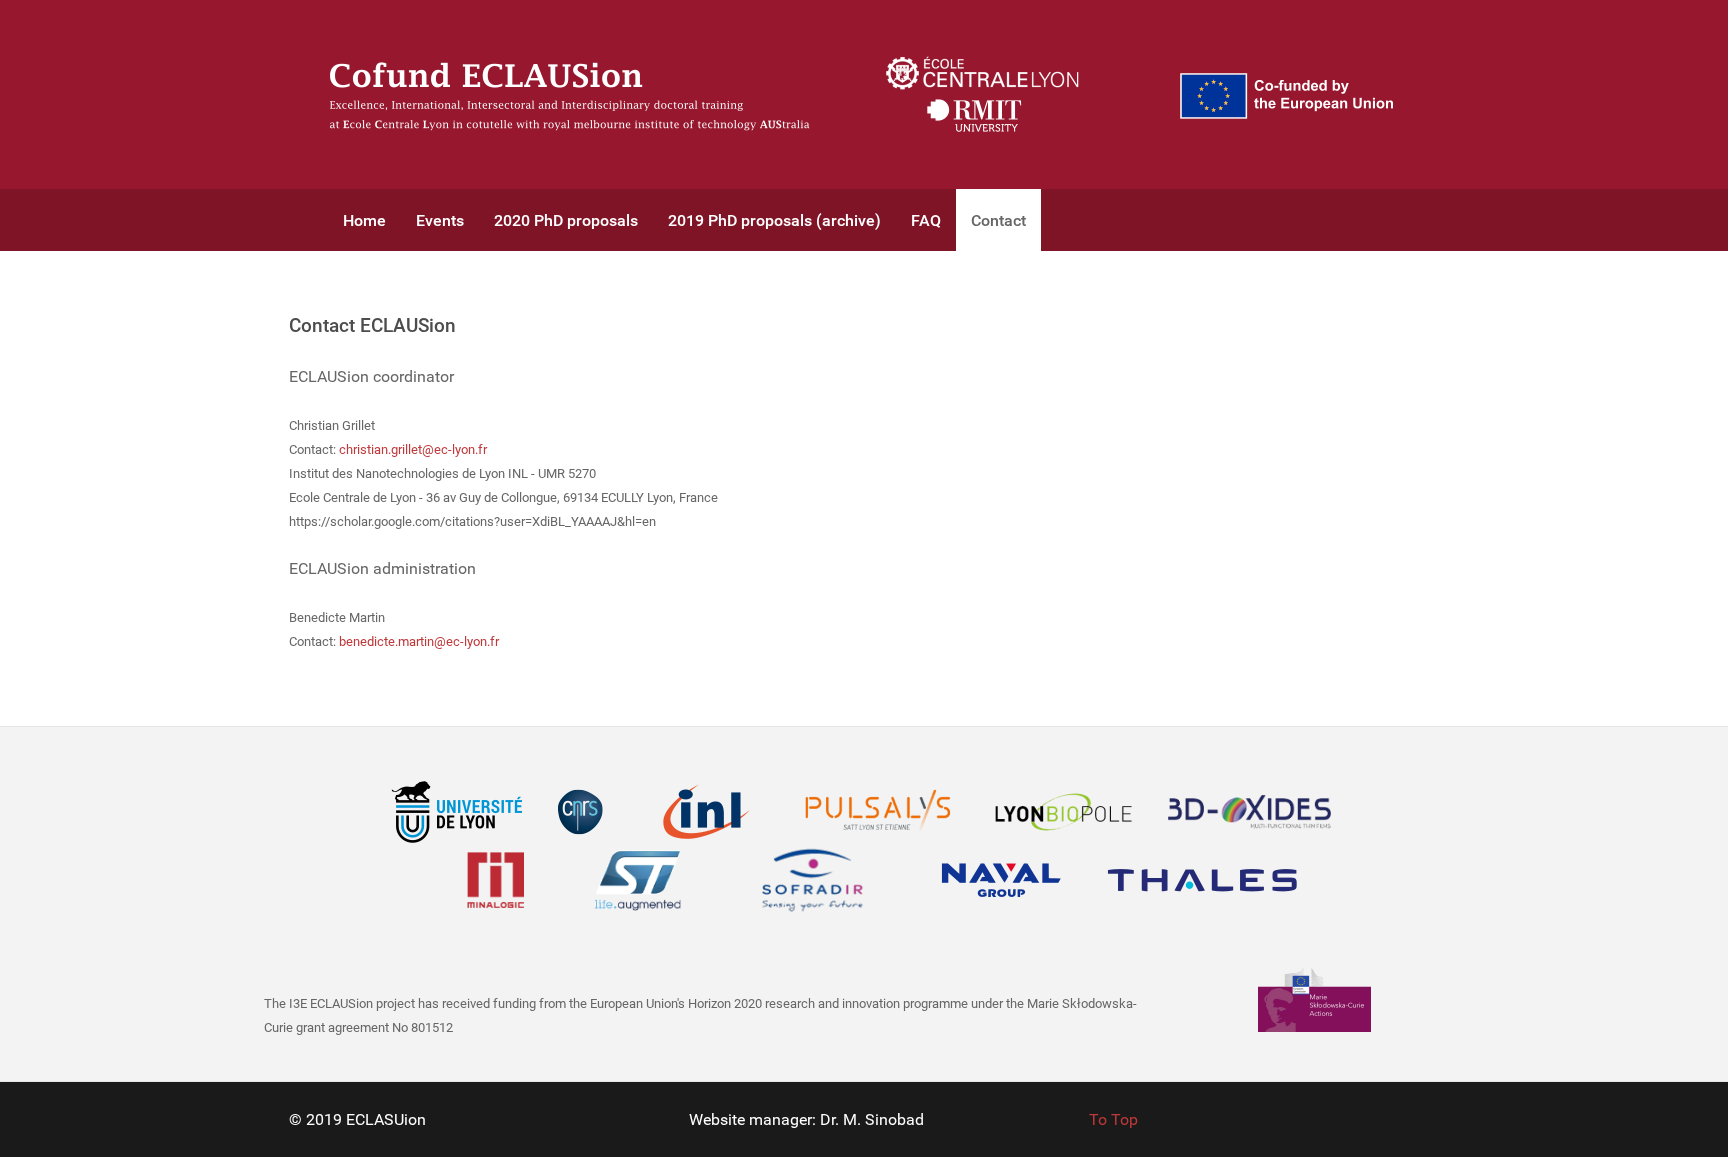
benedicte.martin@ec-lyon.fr (419, 641)
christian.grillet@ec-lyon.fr (413, 449)
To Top (1113, 1119)
